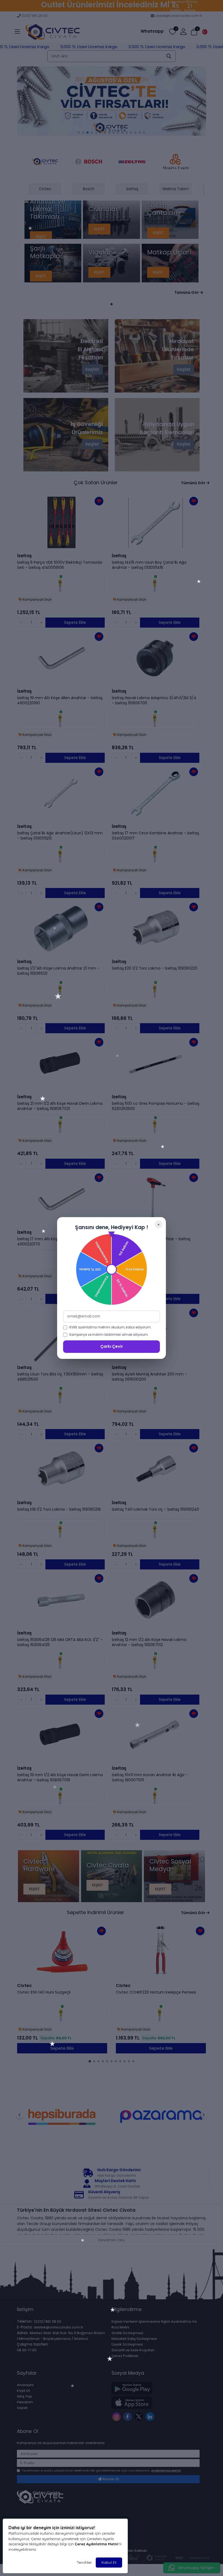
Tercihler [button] (84, 2562)
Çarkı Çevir (112, 1346)
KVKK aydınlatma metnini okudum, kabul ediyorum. (110, 1327)
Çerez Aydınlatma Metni (96, 2544)
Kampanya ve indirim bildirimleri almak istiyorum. (109, 1335)
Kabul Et (109, 2562)
